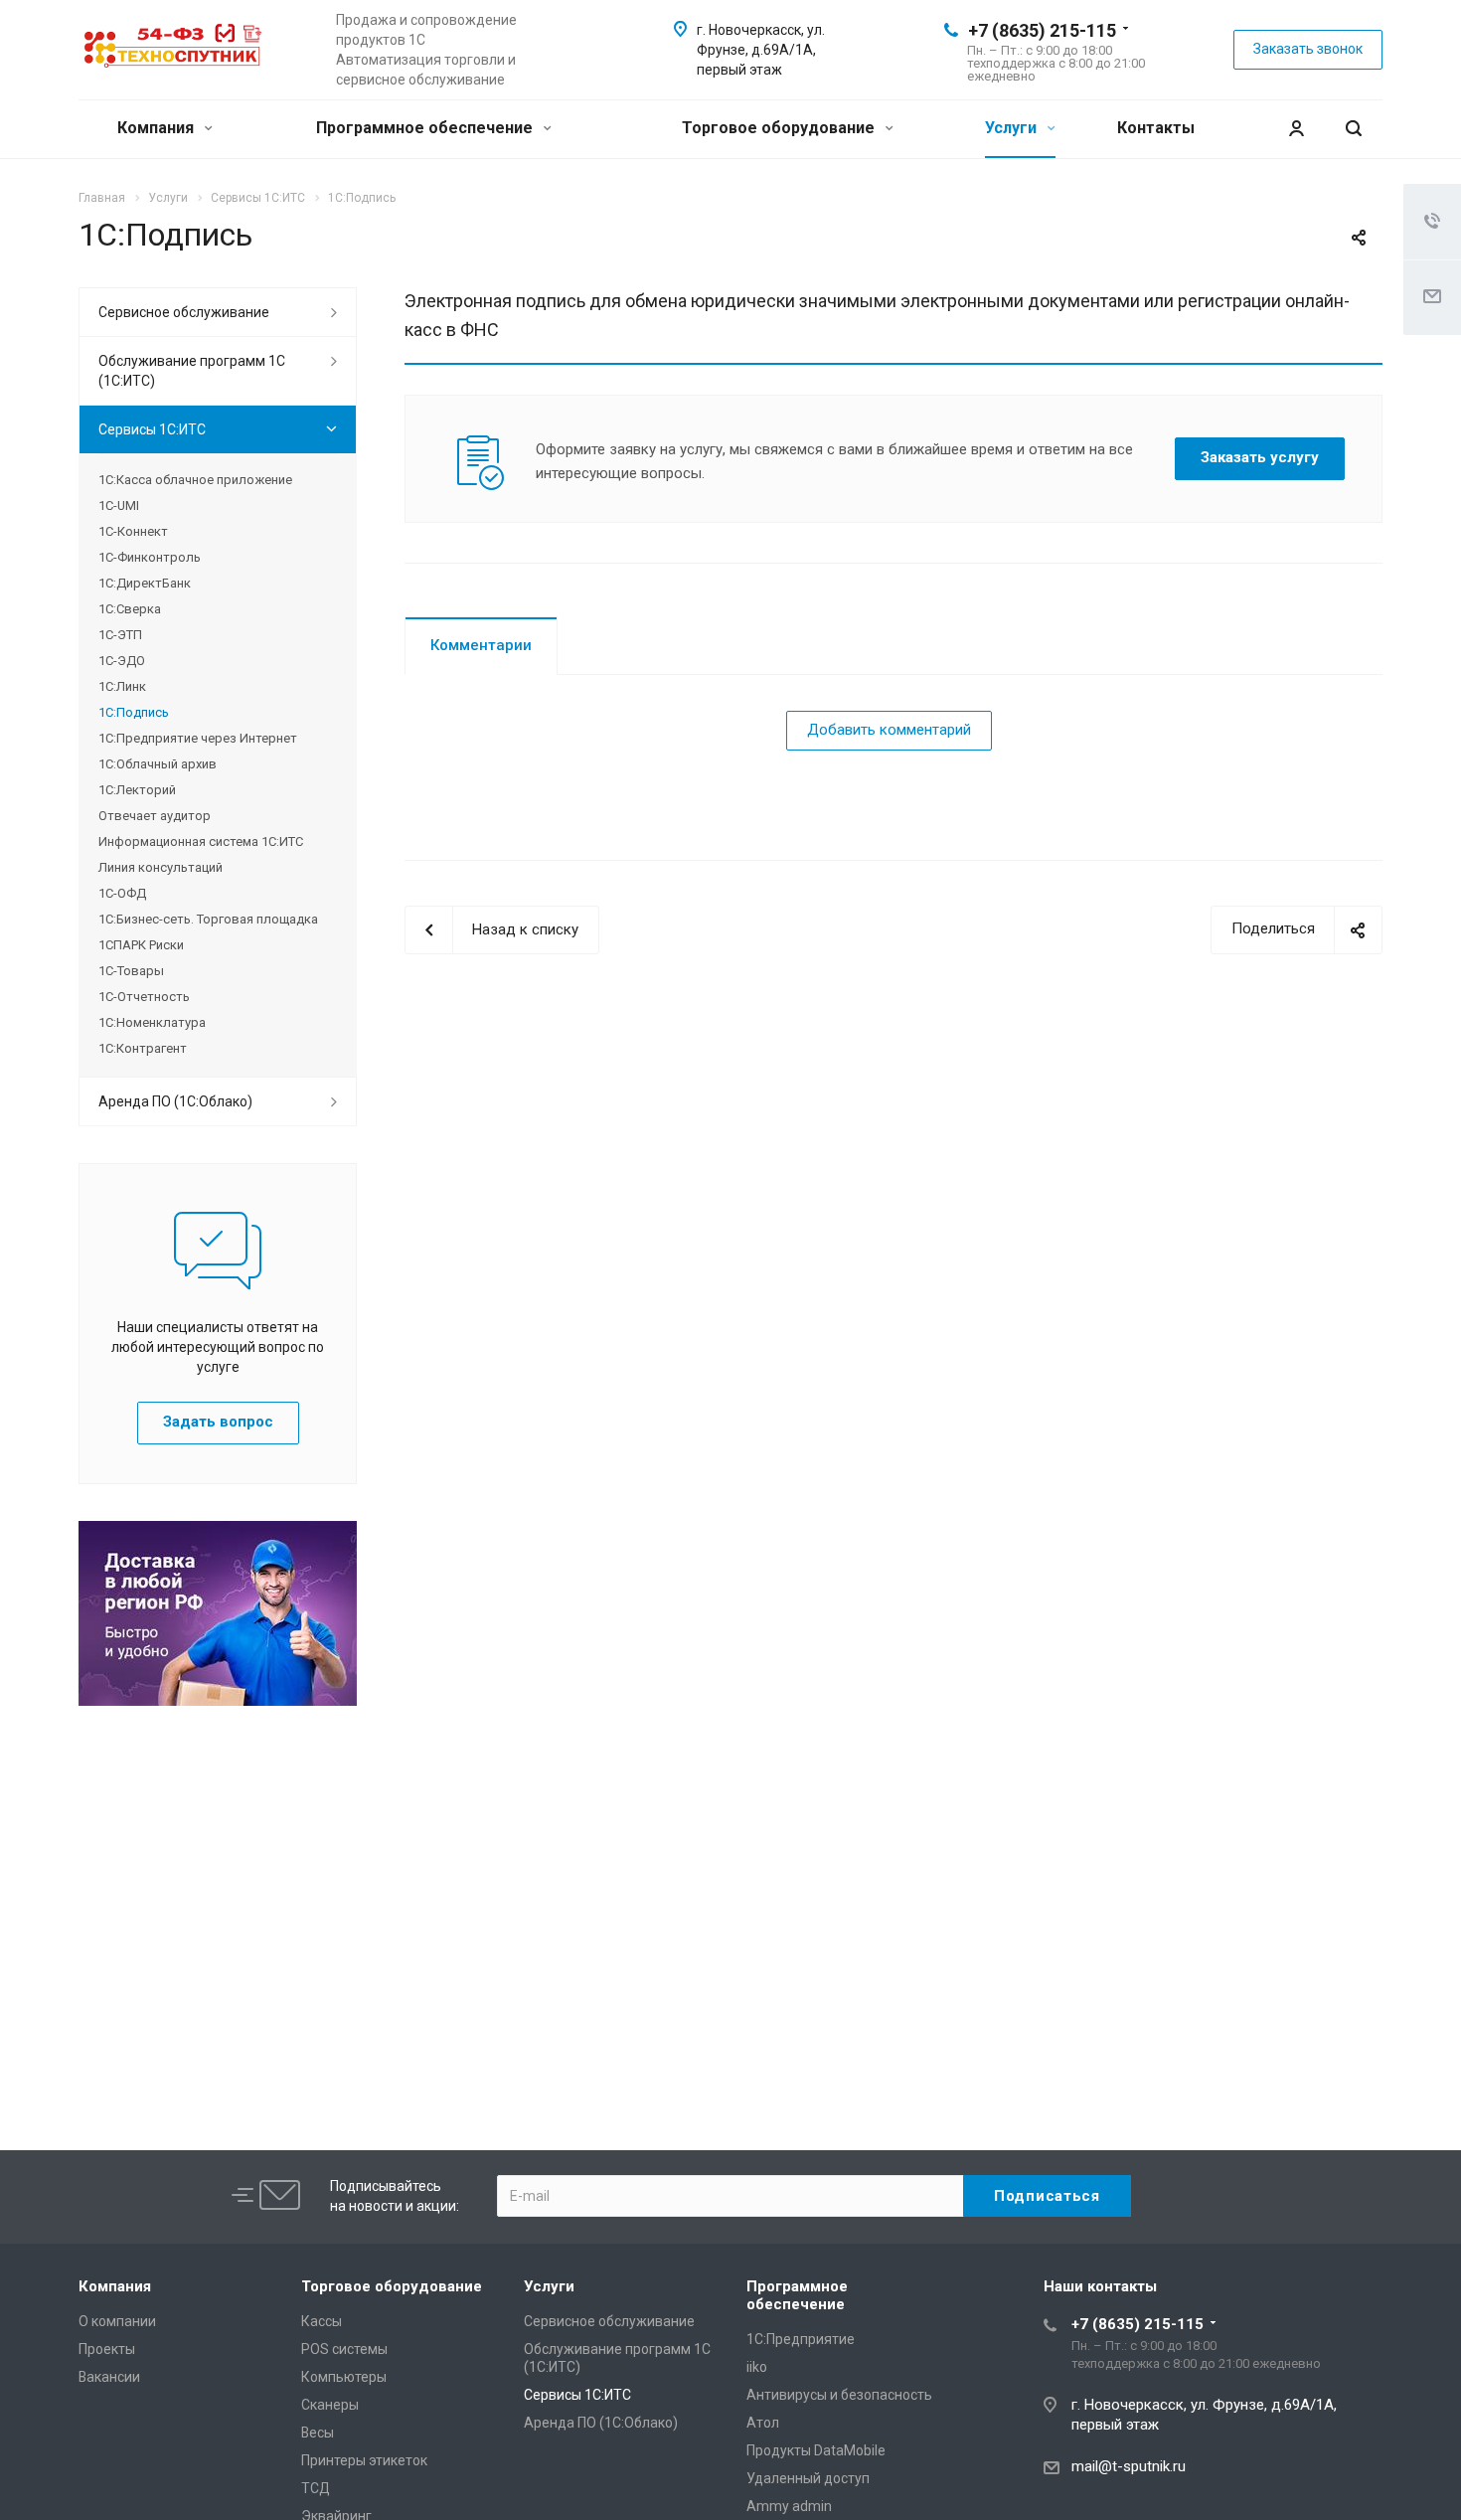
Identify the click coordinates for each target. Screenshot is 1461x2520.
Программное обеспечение (426, 128)
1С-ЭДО (122, 661)
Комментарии (481, 645)
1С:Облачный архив (158, 764)
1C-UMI (119, 505)
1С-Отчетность (144, 997)
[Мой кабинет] (1296, 129)
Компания (158, 128)
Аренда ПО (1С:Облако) (175, 1101)
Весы (318, 2433)
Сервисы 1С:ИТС (152, 429)
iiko (757, 2367)
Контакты (1156, 128)
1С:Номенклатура (152, 1022)
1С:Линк (122, 686)
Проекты (107, 2349)
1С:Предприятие (801, 2339)
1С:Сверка (130, 609)
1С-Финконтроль (150, 557)
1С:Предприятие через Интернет (198, 738)
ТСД (316, 2488)
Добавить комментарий (889, 730)
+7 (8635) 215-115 (1042, 30)
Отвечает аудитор (155, 816)
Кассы (322, 2321)
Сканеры (330, 2405)
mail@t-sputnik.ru (1129, 2466)
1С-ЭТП (120, 635)
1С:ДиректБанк (145, 583)
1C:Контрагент (143, 1048)
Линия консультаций (161, 867)
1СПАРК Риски (141, 945)
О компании (117, 2321)
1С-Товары (131, 971)
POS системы (344, 2349)
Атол (763, 2423)
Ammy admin (789, 2506)
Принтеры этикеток (364, 2460)
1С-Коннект (133, 531)
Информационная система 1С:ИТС (201, 841)
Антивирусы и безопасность (839, 2395)
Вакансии (109, 2377)
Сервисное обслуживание (184, 312)
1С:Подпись (134, 712)
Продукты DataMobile (816, 2450)
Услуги (1013, 128)
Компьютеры (344, 2377)
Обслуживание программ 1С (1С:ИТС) (192, 371)
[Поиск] (1354, 129)
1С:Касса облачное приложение (195, 480)
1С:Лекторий (137, 790)
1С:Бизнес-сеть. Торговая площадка (208, 919)
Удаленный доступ (808, 2478)
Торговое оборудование (780, 128)
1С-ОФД (122, 893)
